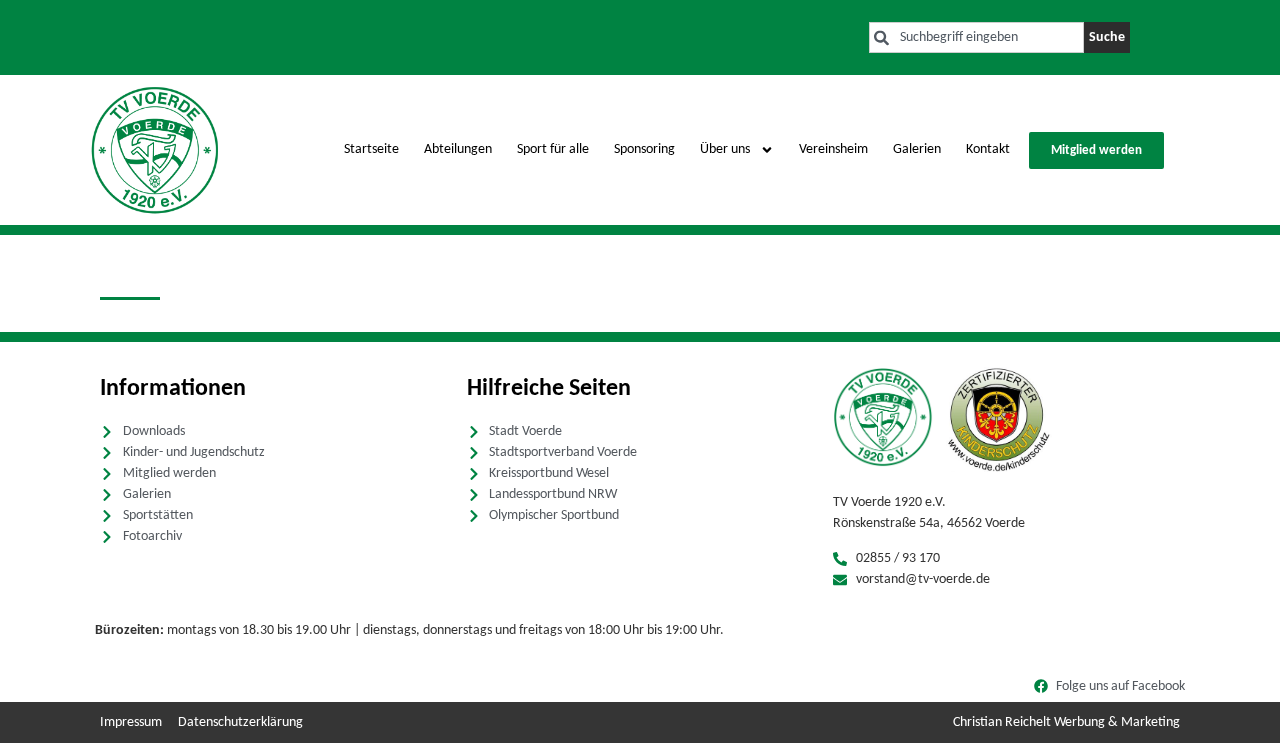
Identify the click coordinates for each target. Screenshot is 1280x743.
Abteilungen (458, 149)
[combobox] (976, 37)
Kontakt (988, 149)
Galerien (917, 149)
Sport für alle (553, 149)
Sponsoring (644, 149)
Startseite (371, 149)
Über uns (725, 149)
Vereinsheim (833, 149)
